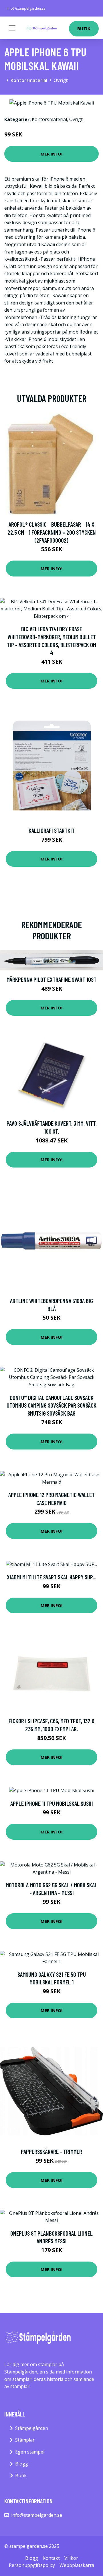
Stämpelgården (32, 2428)
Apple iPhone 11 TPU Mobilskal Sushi (52, 1803)
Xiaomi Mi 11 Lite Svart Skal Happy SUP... (51, 1577)
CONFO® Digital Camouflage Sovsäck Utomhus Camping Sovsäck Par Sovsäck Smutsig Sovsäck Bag (51, 1405)
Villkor (71, 2558)
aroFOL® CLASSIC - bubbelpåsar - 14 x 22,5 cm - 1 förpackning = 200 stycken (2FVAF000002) (52, 532)
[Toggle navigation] (12, 28)
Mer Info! (51, 154)
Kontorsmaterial (29, 80)
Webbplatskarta (77, 2565)
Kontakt (51, 2558)
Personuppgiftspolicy (32, 2565)
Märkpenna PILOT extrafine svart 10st (51, 979)
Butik (84, 28)
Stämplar (25, 2440)
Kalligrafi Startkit (52, 830)
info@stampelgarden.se (26, 8)
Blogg (22, 2464)
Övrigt (61, 80)
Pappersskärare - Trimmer (51, 2151)
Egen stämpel (30, 2452)
